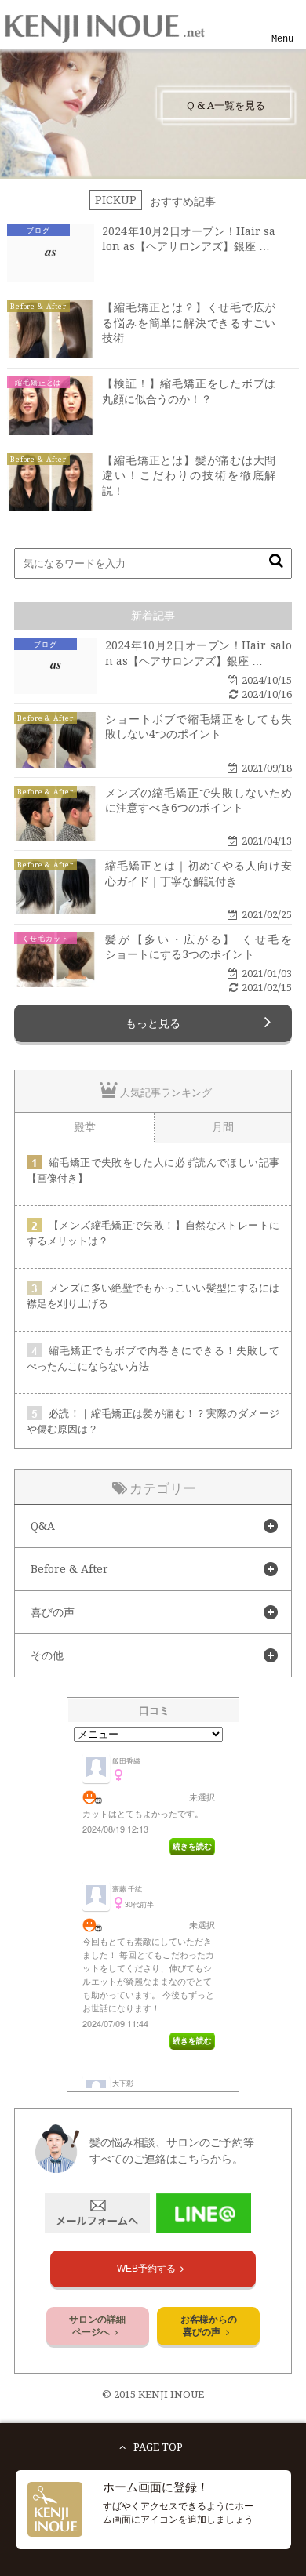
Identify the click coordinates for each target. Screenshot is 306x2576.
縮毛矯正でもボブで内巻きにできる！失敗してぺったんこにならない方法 (153, 1359)
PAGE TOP (158, 2447)
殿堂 (85, 1127)
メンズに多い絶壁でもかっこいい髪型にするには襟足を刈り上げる (153, 1296)
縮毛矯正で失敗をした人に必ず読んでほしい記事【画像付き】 (153, 1170)
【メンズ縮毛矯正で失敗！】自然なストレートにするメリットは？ (153, 1233)
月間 (223, 1127)
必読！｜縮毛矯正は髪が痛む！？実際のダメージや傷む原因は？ (153, 1421)
